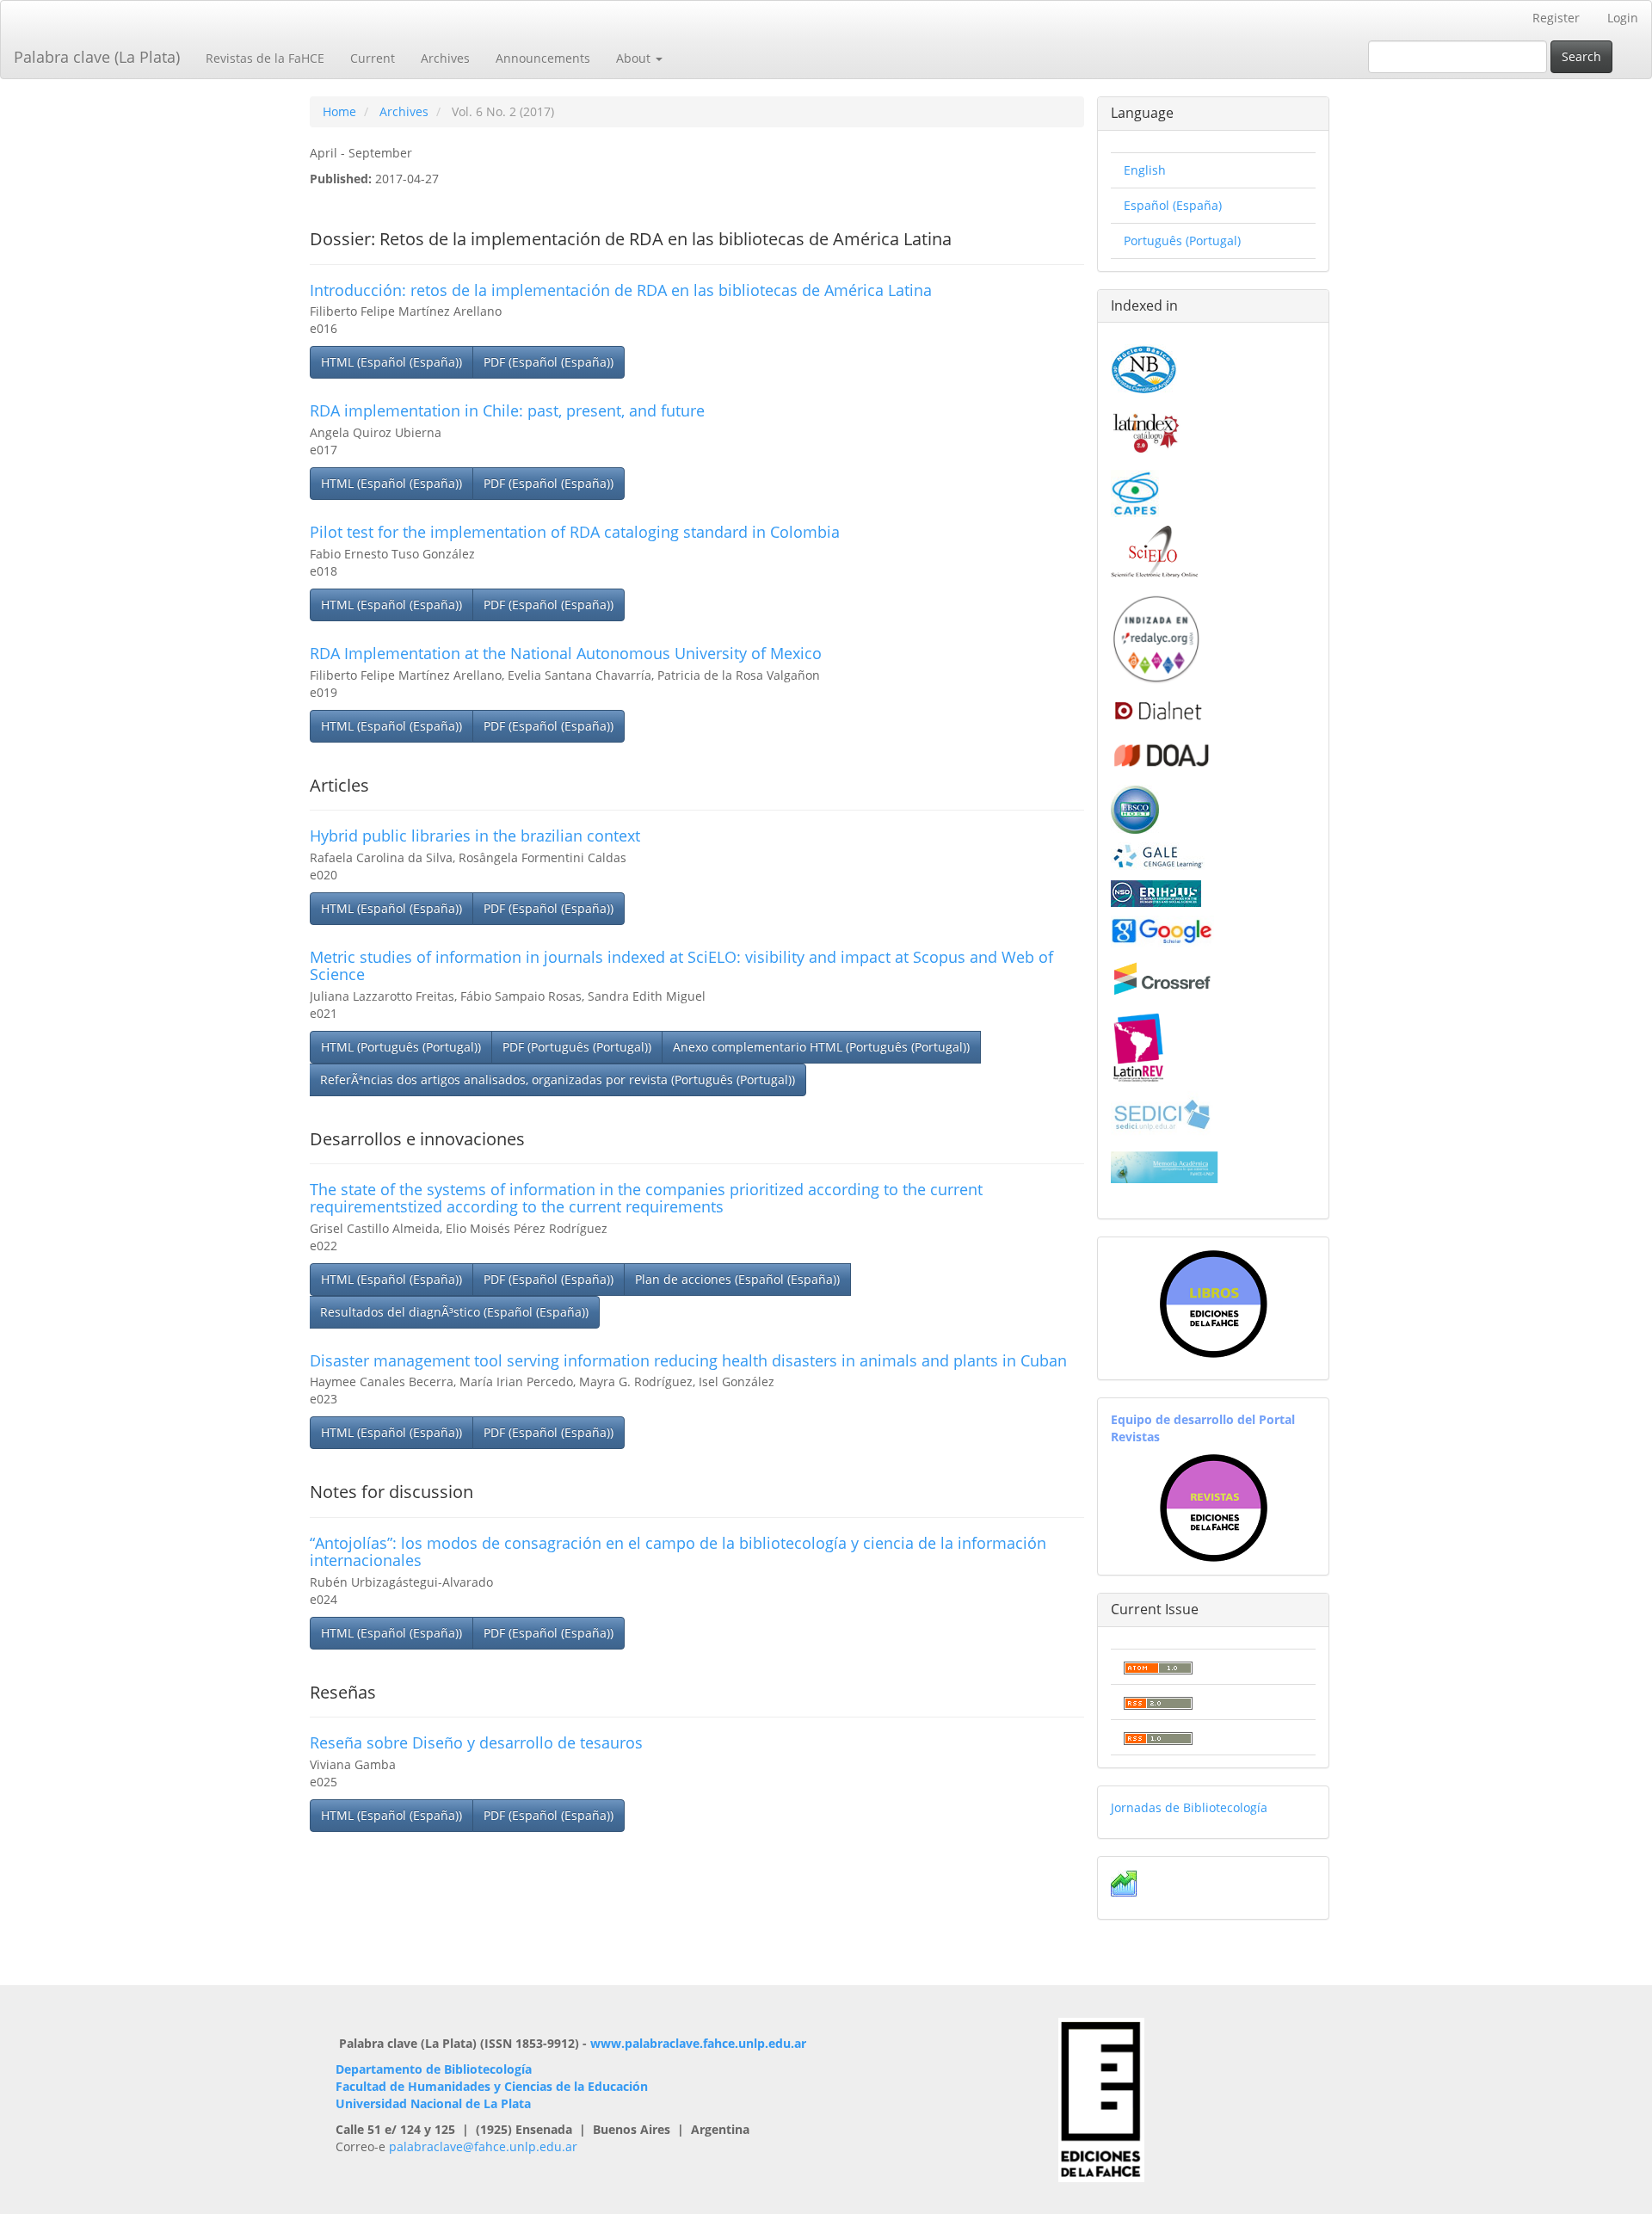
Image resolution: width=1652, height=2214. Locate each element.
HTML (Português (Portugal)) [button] (401, 1047)
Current (373, 58)
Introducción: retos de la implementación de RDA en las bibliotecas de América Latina (621, 290)
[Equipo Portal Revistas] (1214, 1506)
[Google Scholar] (1162, 930)
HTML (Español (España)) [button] (391, 362)
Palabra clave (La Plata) (97, 57)
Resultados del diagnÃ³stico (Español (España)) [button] (454, 1312)
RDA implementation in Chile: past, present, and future (507, 410)
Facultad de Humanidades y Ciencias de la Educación (492, 2086)
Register (1556, 18)
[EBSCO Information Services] (1135, 808)
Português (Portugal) (1182, 241)
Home (339, 111)
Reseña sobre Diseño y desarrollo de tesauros (476, 1742)
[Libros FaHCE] (1213, 1304)
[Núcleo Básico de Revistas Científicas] (1144, 367)
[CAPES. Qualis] (1135, 492)
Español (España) (1173, 205)
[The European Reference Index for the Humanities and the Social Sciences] (1156, 892)
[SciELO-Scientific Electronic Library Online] (1154, 550)
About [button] (635, 58)
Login (1623, 18)
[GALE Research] (1158, 856)
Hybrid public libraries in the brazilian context (475, 836)
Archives (445, 58)
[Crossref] (1162, 979)
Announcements (543, 58)
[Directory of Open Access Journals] (1162, 752)
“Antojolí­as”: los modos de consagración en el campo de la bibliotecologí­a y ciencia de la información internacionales (678, 1551)
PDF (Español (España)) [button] (549, 362)
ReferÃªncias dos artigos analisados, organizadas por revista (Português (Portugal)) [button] (558, 1079)
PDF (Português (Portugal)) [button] (577, 1047)
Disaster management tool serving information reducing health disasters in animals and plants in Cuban (688, 1360)
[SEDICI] (1162, 1113)
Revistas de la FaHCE (265, 58)
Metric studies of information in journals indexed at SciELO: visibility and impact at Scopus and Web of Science (681, 965)
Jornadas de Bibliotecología (1189, 1807)
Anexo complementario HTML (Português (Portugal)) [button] (821, 1047)
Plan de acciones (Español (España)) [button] (737, 1279)
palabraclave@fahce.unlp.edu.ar (483, 2146)
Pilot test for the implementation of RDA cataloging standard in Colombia (575, 532)
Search (1581, 56)
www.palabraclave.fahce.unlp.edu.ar (698, 2043)
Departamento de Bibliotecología (434, 2069)
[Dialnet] (1157, 710)
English (1145, 170)
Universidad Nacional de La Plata (433, 2103)
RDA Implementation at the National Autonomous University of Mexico (566, 653)
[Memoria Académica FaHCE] (1165, 1166)
